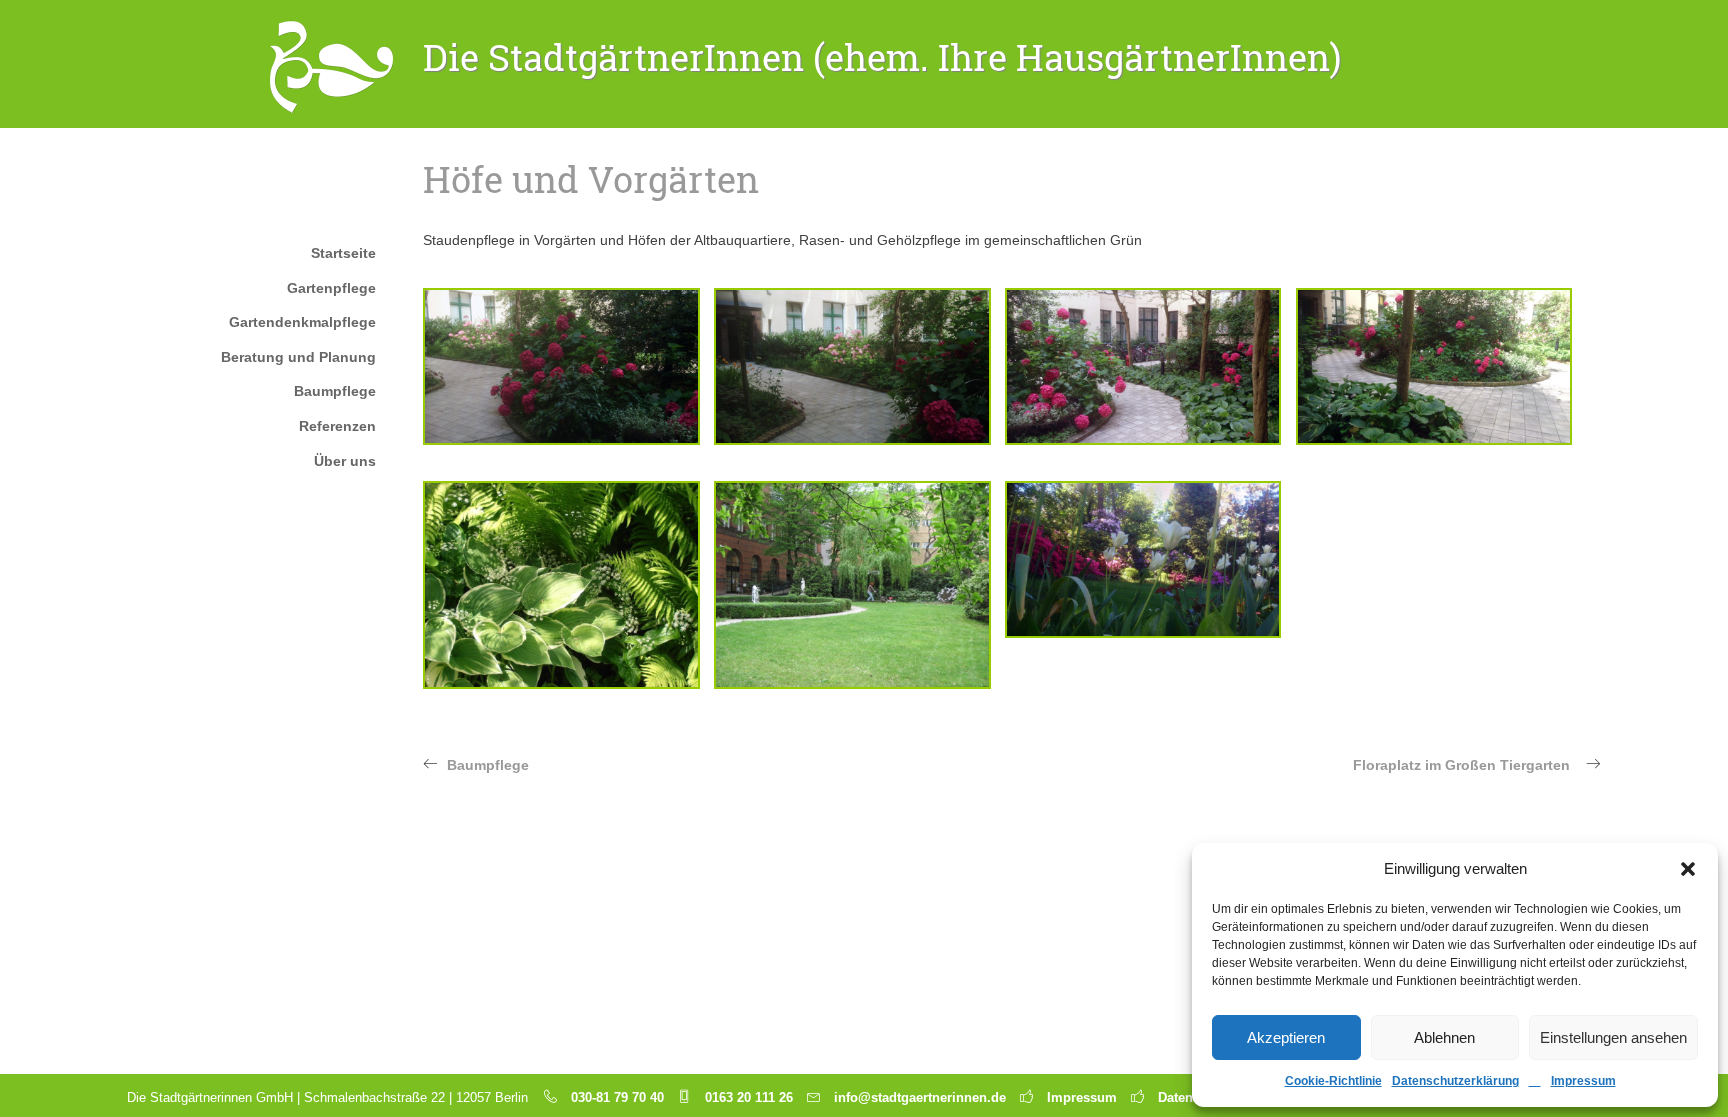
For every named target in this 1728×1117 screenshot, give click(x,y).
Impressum (1583, 1081)
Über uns (345, 461)
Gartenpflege (331, 288)
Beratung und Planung (298, 357)
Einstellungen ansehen (1613, 1037)
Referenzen (337, 426)
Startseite (343, 253)
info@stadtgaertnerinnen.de (920, 1097)
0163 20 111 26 (749, 1097)
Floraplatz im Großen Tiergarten (1461, 765)
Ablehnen (1444, 1037)
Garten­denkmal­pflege (302, 322)
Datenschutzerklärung (1455, 1081)
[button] (1688, 869)
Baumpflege (335, 391)
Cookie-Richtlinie (1333, 1081)
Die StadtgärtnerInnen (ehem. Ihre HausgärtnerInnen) (882, 57)
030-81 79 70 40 (617, 1097)
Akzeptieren (1286, 1037)
